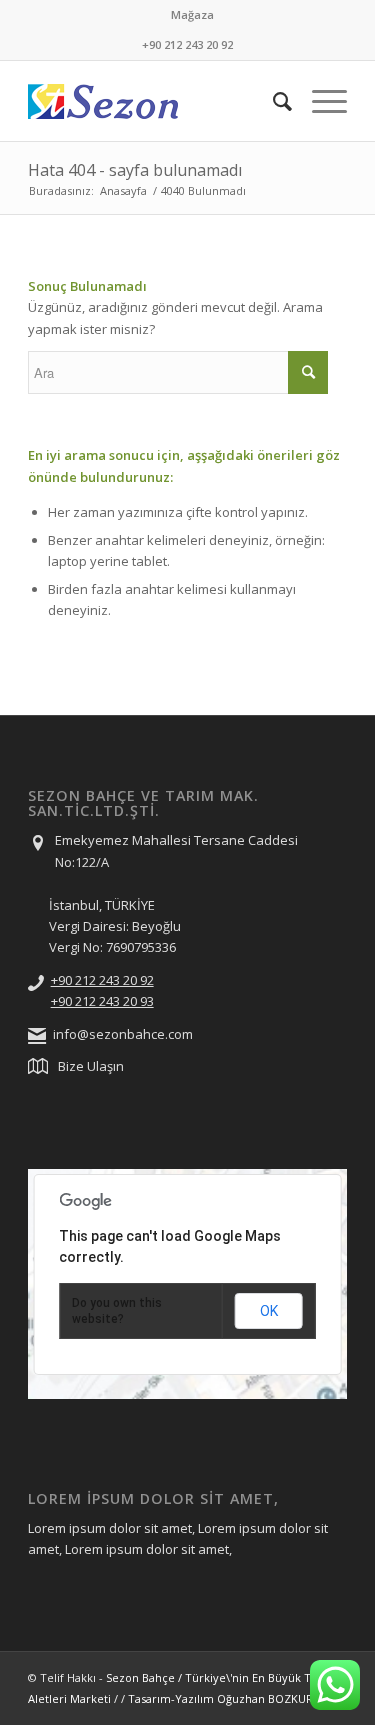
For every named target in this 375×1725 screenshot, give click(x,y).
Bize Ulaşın (91, 1066)
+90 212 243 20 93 (102, 1001)
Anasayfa (123, 190)
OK (269, 1311)
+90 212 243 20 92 (102, 980)
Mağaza (192, 14)
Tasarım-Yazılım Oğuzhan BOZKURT (224, 1698)
